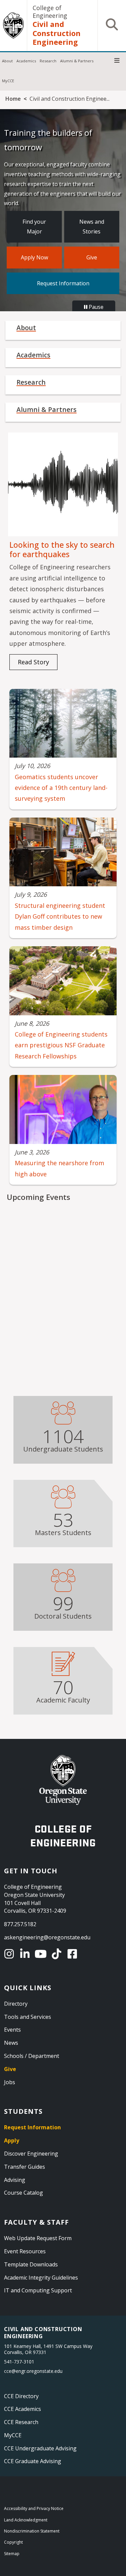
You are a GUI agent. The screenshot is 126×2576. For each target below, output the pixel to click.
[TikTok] (58, 1954)
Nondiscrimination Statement (32, 2531)
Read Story (33, 662)
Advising (15, 2180)
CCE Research (21, 2422)
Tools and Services (28, 2017)
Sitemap (12, 2554)
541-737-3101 (19, 2362)
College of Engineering (50, 12)
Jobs (10, 2082)
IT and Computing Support (38, 2290)
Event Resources (25, 2251)
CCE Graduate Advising (33, 2461)
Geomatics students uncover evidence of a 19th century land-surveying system (61, 788)
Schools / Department (32, 2056)
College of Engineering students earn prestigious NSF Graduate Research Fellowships (61, 1045)
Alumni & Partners (77, 61)
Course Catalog (24, 2193)
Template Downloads (31, 2264)
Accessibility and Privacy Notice (34, 2508)
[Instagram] (10, 1954)
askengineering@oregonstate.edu (47, 1937)
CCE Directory (21, 2396)
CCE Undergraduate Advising (40, 2448)
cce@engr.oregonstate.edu (33, 2371)
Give (92, 257)
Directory (16, 2004)
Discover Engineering (31, 2154)
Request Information (63, 283)
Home (13, 99)
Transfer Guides (25, 2167)
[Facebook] (73, 1954)
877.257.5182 (20, 1924)
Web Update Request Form (38, 2238)
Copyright (13, 2542)
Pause (95, 307)
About (7, 61)
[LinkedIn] (26, 1954)
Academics (26, 61)
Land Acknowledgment (26, 2520)
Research (48, 61)
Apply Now (34, 257)
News (11, 2043)
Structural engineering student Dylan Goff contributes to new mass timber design (60, 916)
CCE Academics (23, 2409)
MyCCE (8, 81)
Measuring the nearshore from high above (59, 1168)
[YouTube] (42, 1954)
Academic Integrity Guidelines (41, 2278)
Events (12, 2030)
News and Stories (92, 227)
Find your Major (34, 227)
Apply (12, 2140)
